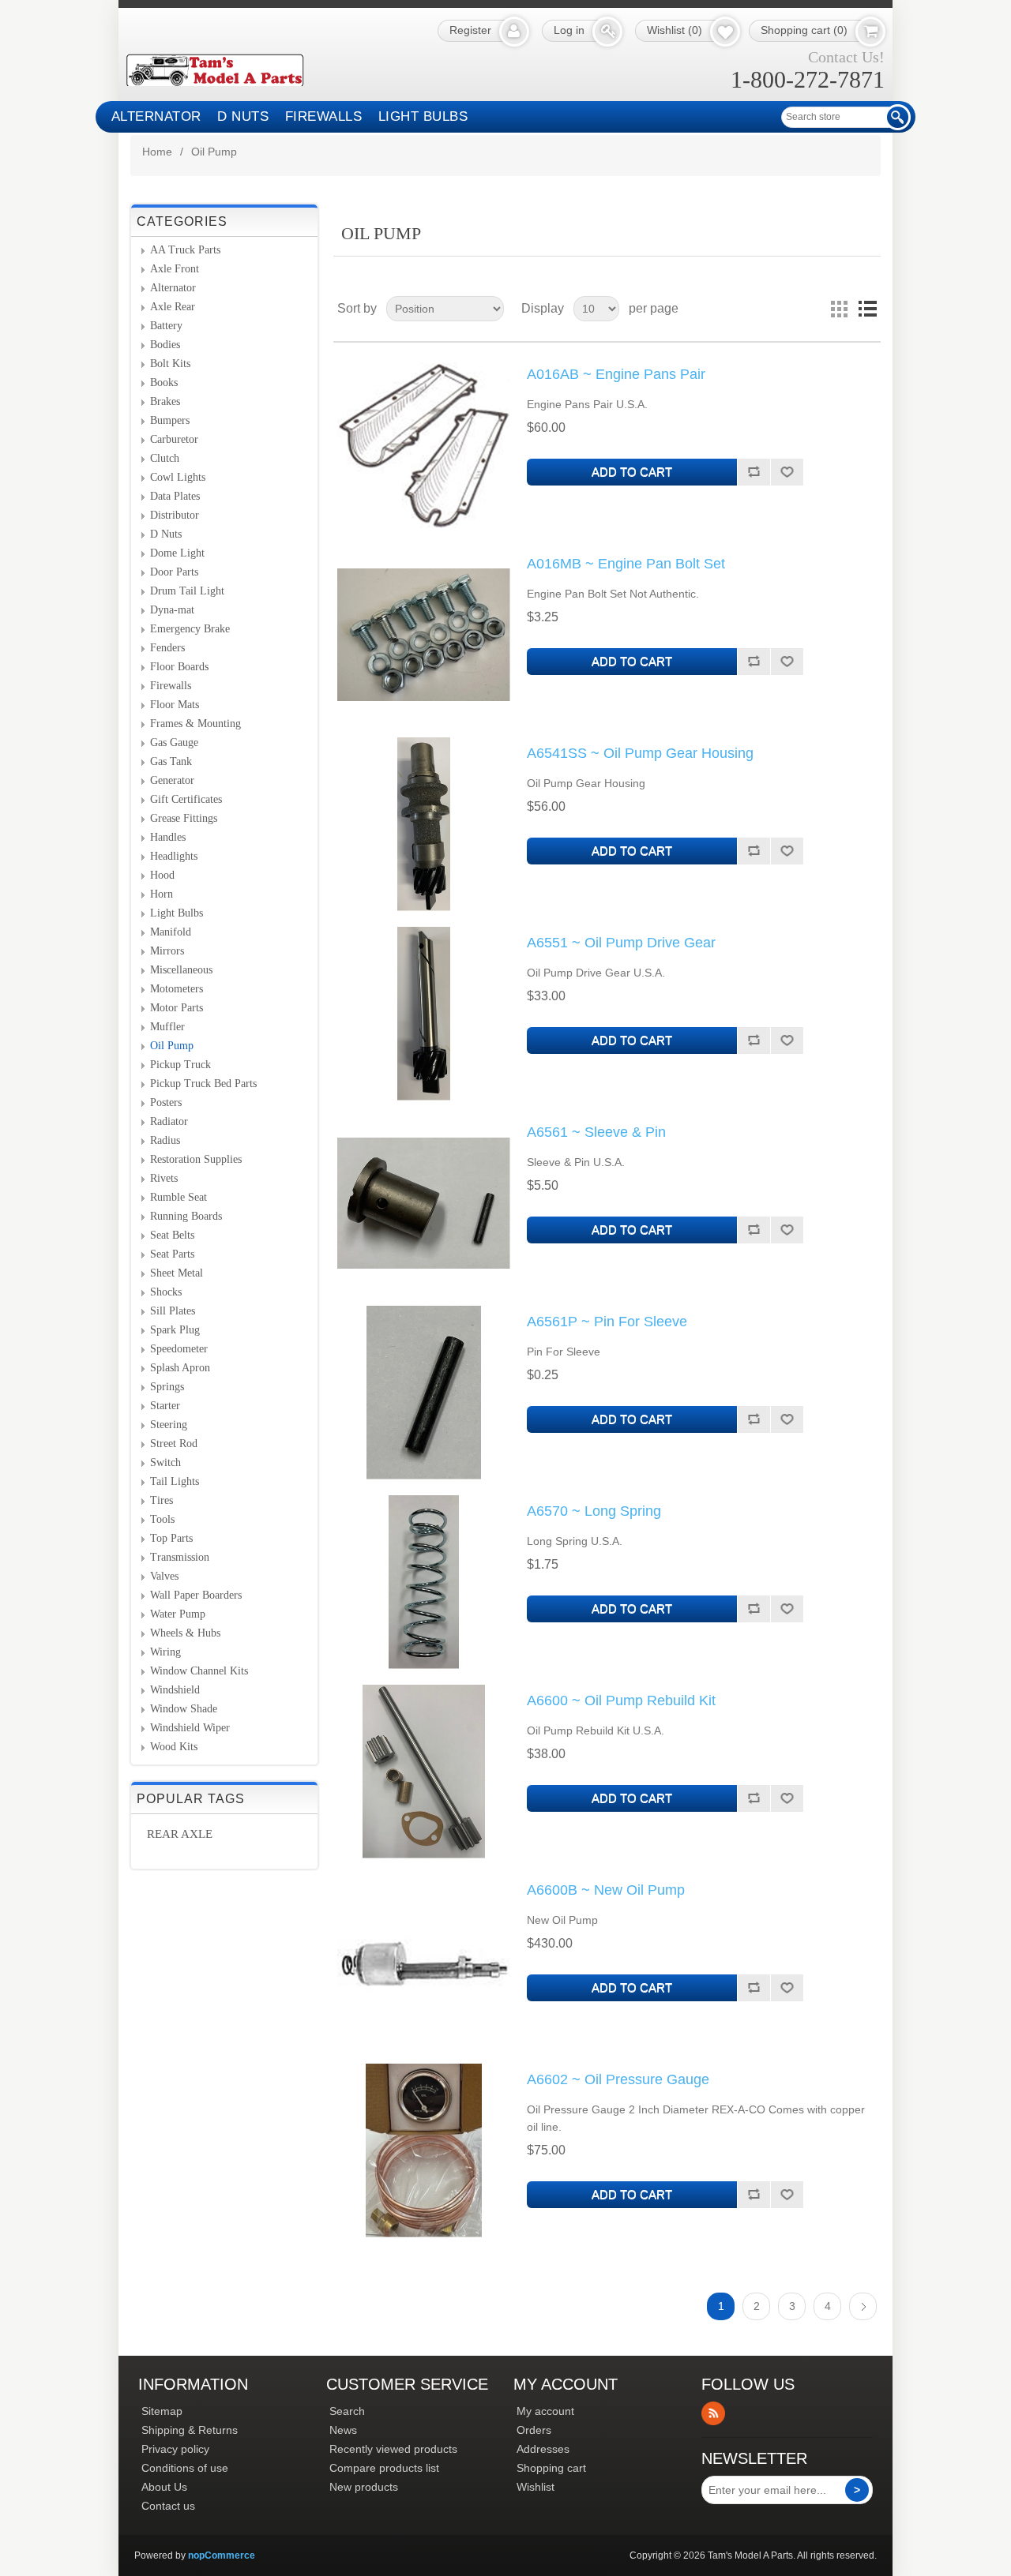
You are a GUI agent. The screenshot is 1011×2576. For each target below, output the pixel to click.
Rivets (164, 1178)
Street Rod (174, 1444)
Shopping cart (551, 2468)
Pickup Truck (180, 1065)
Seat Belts (172, 1235)
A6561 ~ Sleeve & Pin (596, 1132)
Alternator (156, 116)
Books (164, 382)
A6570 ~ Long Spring (594, 1511)
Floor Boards (179, 667)
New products (364, 2487)
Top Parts (171, 1538)
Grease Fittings (184, 818)
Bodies (165, 345)
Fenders (167, 648)
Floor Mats (175, 705)
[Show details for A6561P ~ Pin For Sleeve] (424, 1393)
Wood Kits (174, 1747)
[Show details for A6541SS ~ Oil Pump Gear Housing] (424, 824)
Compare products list (384, 2468)
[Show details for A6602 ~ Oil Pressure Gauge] (424, 2150)
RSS (713, 2413)
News (343, 2430)
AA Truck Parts (185, 250)
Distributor (175, 515)
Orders (534, 2430)
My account (545, 2411)
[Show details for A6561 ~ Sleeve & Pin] (424, 1203)
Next (863, 2306)
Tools (162, 1519)
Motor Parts (177, 1008)
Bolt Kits (170, 364)
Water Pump (178, 1614)
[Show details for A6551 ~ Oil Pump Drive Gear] (424, 1014)
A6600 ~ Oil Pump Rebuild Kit (621, 1700)
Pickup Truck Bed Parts (203, 1084)
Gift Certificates (186, 799)
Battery (166, 326)
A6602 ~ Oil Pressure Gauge (618, 2079)
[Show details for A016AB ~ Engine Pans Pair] (424, 445)
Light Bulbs (423, 116)
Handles (168, 837)
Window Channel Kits (199, 1671)
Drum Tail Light (187, 591)
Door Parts (174, 572)
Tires (162, 1500)
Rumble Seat (179, 1197)
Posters (166, 1102)
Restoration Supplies (196, 1159)
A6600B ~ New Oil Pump (606, 1890)
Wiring (165, 1652)
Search (347, 2411)
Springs (167, 1387)
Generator (172, 780)
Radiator (169, 1121)
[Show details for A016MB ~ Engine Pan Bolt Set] (424, 635)
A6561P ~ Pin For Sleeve (607, 1322)
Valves (164, 1576)
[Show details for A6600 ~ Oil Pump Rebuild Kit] (424, 1772)
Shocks (166, 1292)
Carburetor (174, 439)
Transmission (180, 1557)
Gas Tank (171, 761)
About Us (164, 2487)
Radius (165, 1140)
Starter (165, 1406)
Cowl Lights (178, 477)
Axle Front (175, 269)
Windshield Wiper (190, 1728)
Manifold (171, 932)
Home (157, 152)
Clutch (165, 458)
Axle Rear (173, 307)
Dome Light (177, 553)
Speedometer (179, 1349)
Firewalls (324, 116)
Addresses (543, 2449)
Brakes (165, 401)
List (867, 309)
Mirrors (167, 951)
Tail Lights (175, 1481)
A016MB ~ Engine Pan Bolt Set (626, 564)
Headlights (174, 856)
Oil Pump (172, 1046)
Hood (162, 875)
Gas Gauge (174, 742)
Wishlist (536, 2487)
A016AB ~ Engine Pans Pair (616, 374)
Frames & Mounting (195, 724)
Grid (839, 309)
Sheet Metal (177, 1273)
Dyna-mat (172, 610)
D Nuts (243, 116)
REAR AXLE (180, 1834)
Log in (569, 30)
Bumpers (170, 420)
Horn (162, 894)
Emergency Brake (190, 629)
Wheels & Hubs (185, 1633)
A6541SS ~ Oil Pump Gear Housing (640, 753)
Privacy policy (175, 2449)
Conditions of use (185, 2468)
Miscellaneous (181, 970)
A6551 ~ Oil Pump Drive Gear (621, 943)
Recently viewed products (393, 2449)
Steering (169, 1425)
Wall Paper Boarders (196, 1595)
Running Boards (186, 1216)
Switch (165, 1462)
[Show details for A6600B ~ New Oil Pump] (424, 1961)
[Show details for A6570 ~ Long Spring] (424, 1582)
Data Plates (175, 496)
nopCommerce (222, 2555)
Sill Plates (173, 1311)
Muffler (167, 1027)
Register (470, 30)
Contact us (168, 2506)
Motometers (177, 989)
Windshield (175, 1690)
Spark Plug (175, 1330)
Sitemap (162, 2411)
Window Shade (184, 1709)
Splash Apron (180, 1368)
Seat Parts (172, 1254)
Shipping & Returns (190, 2430)
